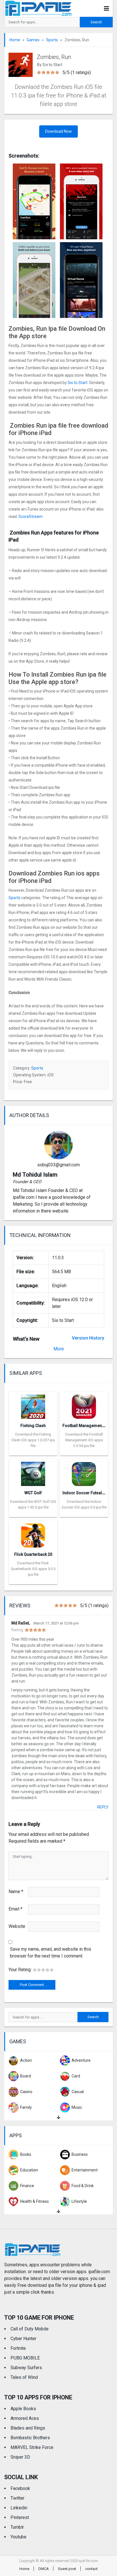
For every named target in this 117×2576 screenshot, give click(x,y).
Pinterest (20, 2517)
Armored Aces (25, 2418)
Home (15, 40)
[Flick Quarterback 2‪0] (33, 1534)
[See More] (58, 2117)
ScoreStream (31, 517)
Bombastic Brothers (30, 2438)
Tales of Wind (24, 2377)
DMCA (44, 2569)
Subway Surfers (26, 2368)
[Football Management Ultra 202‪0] (84, 1405)
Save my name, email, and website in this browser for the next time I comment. (51, 1953)
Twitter (17, 2498)
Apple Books (23, 2409)
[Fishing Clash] (33, 1405)
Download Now (58, 131)
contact (91, 2569)
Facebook (20, 2488)
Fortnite (18, 2348)
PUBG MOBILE (25, 2358)
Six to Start (78, 383)
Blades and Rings (28, 2428)
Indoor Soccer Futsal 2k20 (87, 1493)
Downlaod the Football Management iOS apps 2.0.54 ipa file (84, 1440)
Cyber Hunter (23, 2339)
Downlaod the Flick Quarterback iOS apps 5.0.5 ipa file (33, 1569)
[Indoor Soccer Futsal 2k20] (84, 1472)
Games (33, 40)
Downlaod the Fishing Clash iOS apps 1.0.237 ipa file (33, 1440)
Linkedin (19, 2508)
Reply (103, 1807)
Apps (16, 2135)
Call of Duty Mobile (30, 2329)
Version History (88, 1338)
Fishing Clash (33, 1426)
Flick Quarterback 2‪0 (33, 1554)
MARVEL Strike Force (32, 2447)
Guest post (67, 2569)
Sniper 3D (20, 2457)
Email (15, 1909)
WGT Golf (33, 1493)
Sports (52, 40)
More (59, 1349)
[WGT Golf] (33, 1472)
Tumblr (17, 2527)
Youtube (18, 2537)
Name (16, 1892)
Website (17, 1926)
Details (33, 1451)
